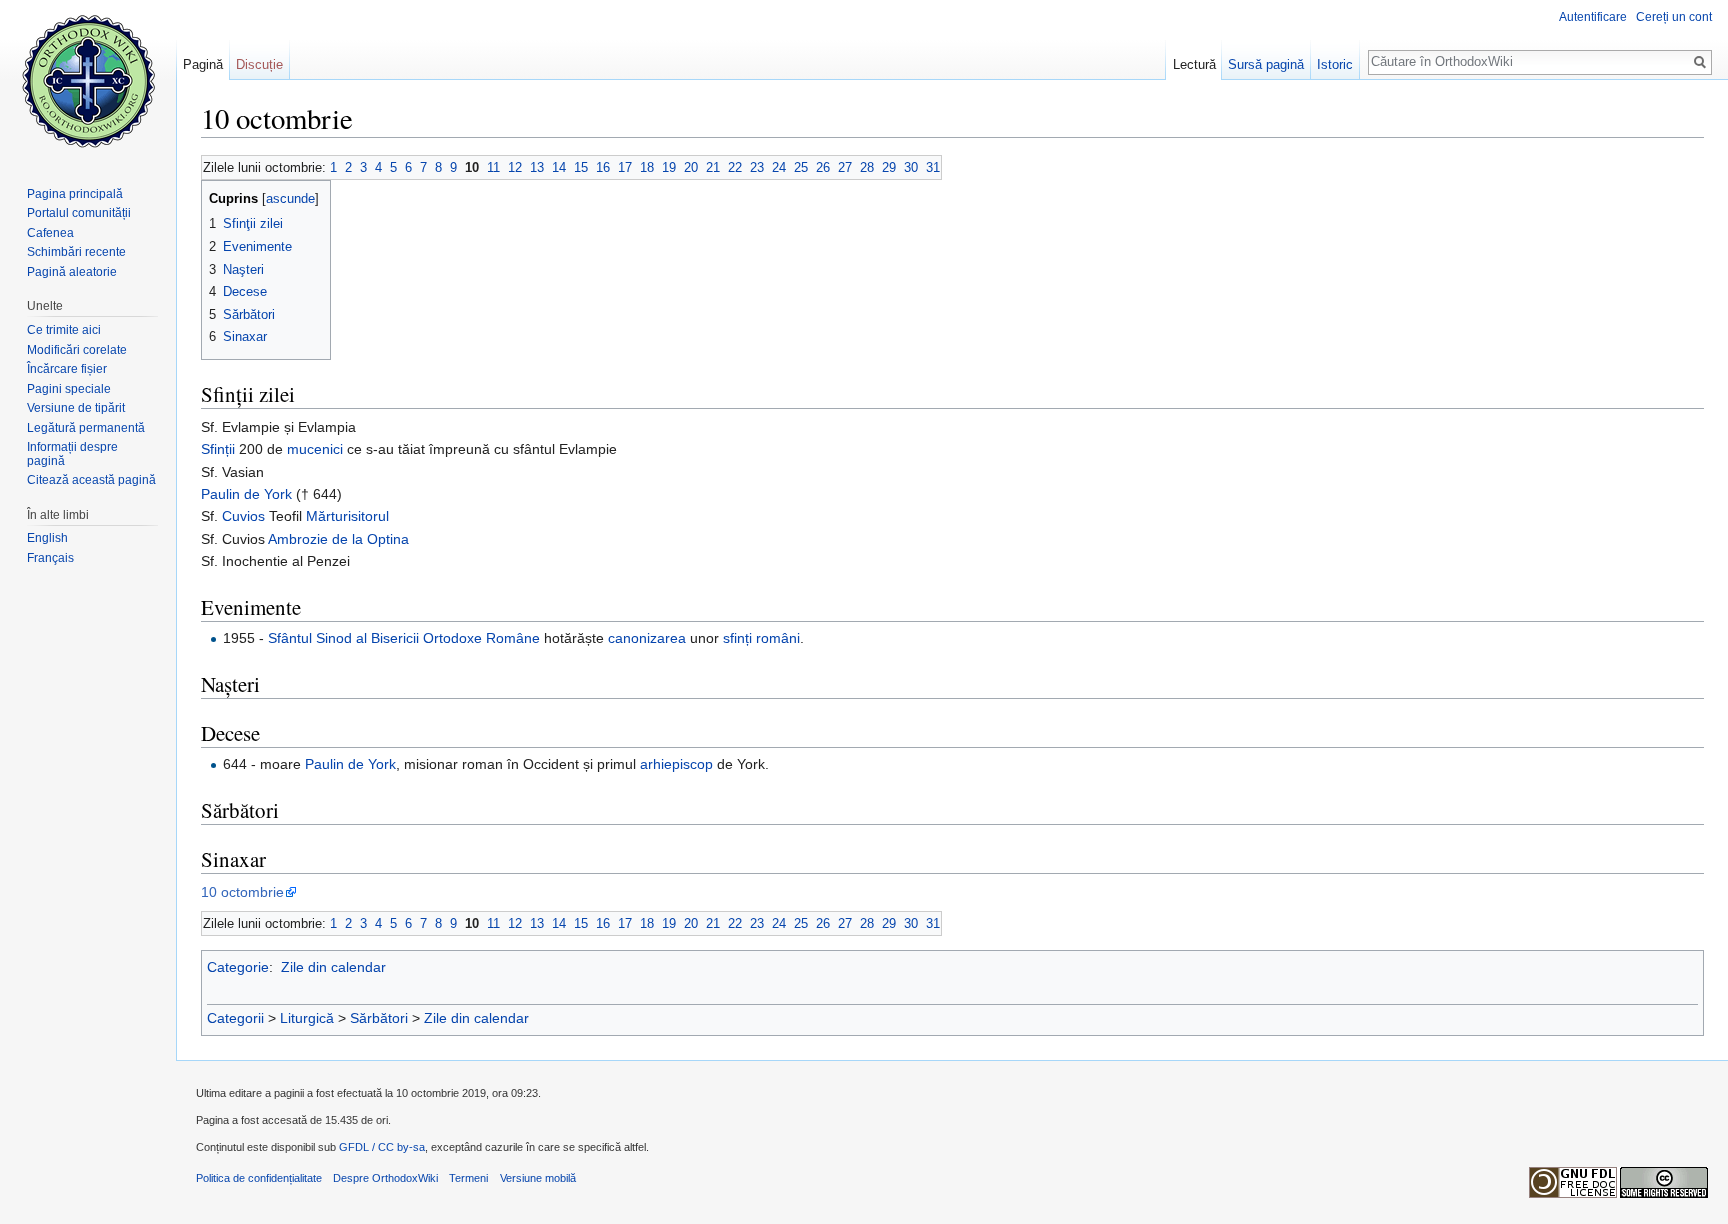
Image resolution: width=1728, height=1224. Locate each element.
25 (801, 167)
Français (50, 558)
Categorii (235, 1018)
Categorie (238, 967)
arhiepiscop (676, 764)
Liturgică (307, 1018)
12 (515, 167)
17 (625, 167)
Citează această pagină (91, 480)
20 (691, 167)
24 (779, 167)
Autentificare (1593, 17)
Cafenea (50, 233)
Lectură (1194, 64)
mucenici (315, 449)
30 (911, 167)
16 (603, 167)
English (47, 538)
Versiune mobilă (538, 1178)
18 (647, 167)
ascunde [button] (290, 199)
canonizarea (647, 638)
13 (537, 167)
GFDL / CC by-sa (382, 1147)
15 (581, 167)
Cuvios (243, 516)
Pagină (203, 64)
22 (735, 167)
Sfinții (218, 449)
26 (823, 167)
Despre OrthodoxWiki (385, 1178)
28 (867, 167)
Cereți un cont (1674, 17)
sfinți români (761, 638)
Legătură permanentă (86, 428)
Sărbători (379, 1018)
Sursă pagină (1266, 64)
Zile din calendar (333, 967)
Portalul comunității (79, 213)
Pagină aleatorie (72, 272)
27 (845, 167)
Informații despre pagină (72, 454)
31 (933, 167)
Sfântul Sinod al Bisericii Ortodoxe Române (404, 638)
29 (889, 167)
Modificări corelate (77, 350)
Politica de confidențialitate (259, 1178)
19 (669, 167)
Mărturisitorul (347, 516)
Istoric (1335, 64)
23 (757, 167)
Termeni (468, 1178)
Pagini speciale (69, 389)
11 (493, 167)
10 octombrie (242, 892)
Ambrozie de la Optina (338, 539)
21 (713, 167)
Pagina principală (75, 194)
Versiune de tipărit (76, 408)
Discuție (259, 64)
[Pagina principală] (88, 80)
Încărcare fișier (67, 369)
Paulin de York (246, 494)
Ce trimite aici (64, 330)
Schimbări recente (76, 252)
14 (559, 167)
